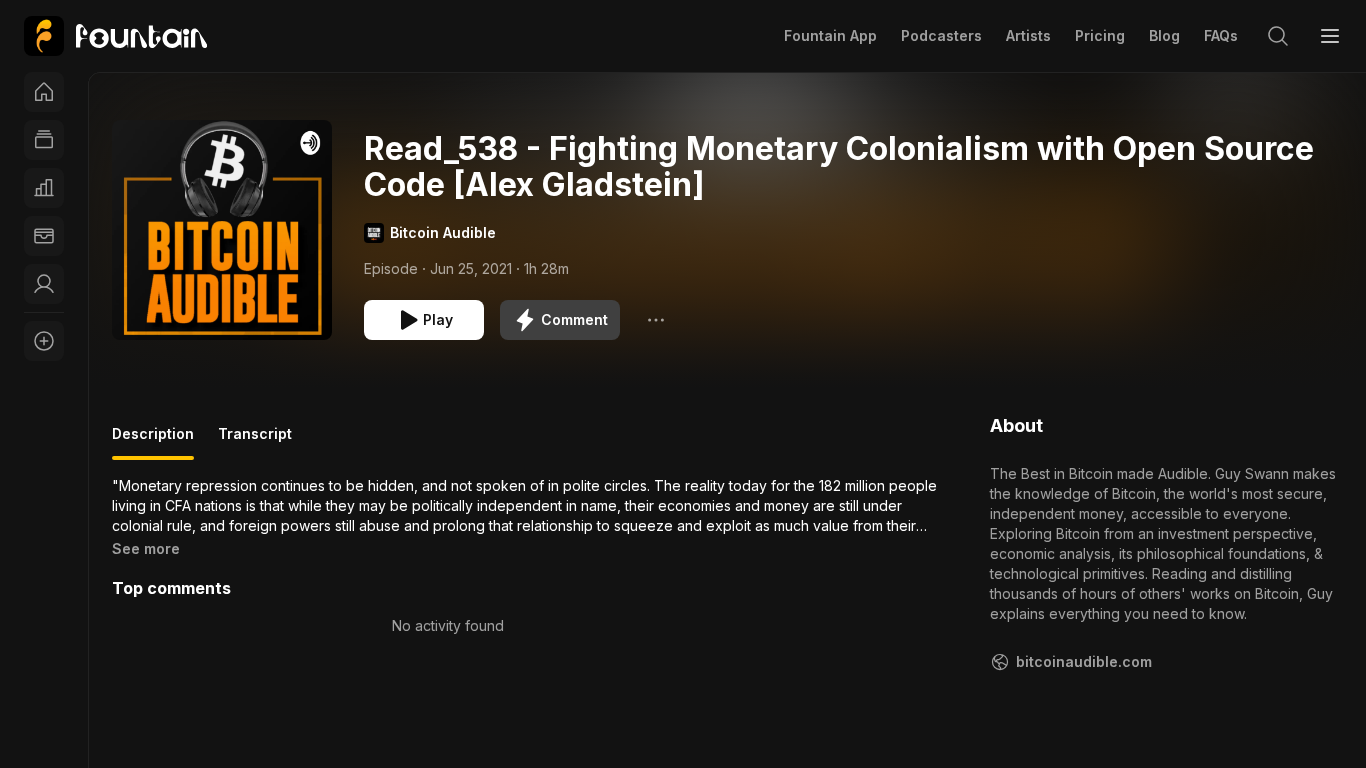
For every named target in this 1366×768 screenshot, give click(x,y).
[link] (115, 36)
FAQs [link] (1221, 35)
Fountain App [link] (830, 35)
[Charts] (44, 188)
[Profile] (44, 284)
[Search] (1278, 36)
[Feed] (44, 140)
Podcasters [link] (941, 35)
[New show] (44, 341)
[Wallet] (44, 236)
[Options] (656, 320)
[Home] (44, 92)
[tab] (153, 442)
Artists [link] (1028, 35)
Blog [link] (1164, 35)
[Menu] (1330, 36)
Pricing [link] (1100, 35)
